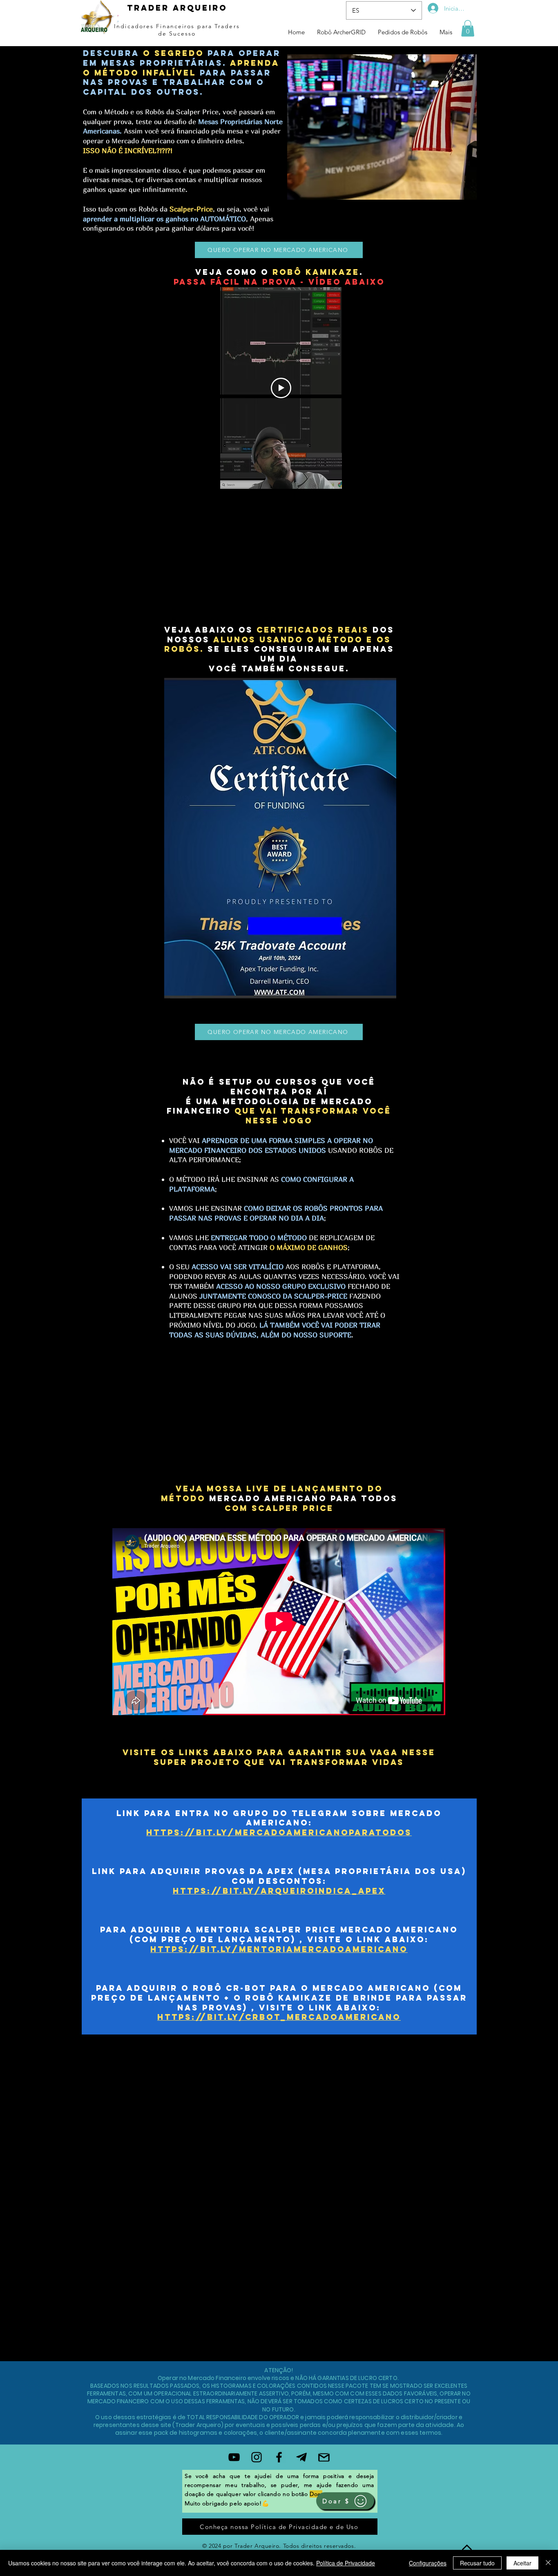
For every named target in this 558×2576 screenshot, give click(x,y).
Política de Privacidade (346, 2563)
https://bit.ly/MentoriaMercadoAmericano (279, 1949)
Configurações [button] (428, 2563)
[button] (468, 28)
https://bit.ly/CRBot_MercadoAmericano (279, 2017)
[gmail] (324, 2457)
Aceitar (522, 2563)
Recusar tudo (477, 2563)
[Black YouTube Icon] (234, 2457)
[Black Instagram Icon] (257, 2457)
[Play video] (281, 388)
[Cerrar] (548, 2563)
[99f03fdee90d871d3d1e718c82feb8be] (301, 2457)
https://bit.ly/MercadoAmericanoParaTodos (279, 1832)
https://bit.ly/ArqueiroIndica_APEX (279, 1891)
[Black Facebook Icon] (279, 2457)
